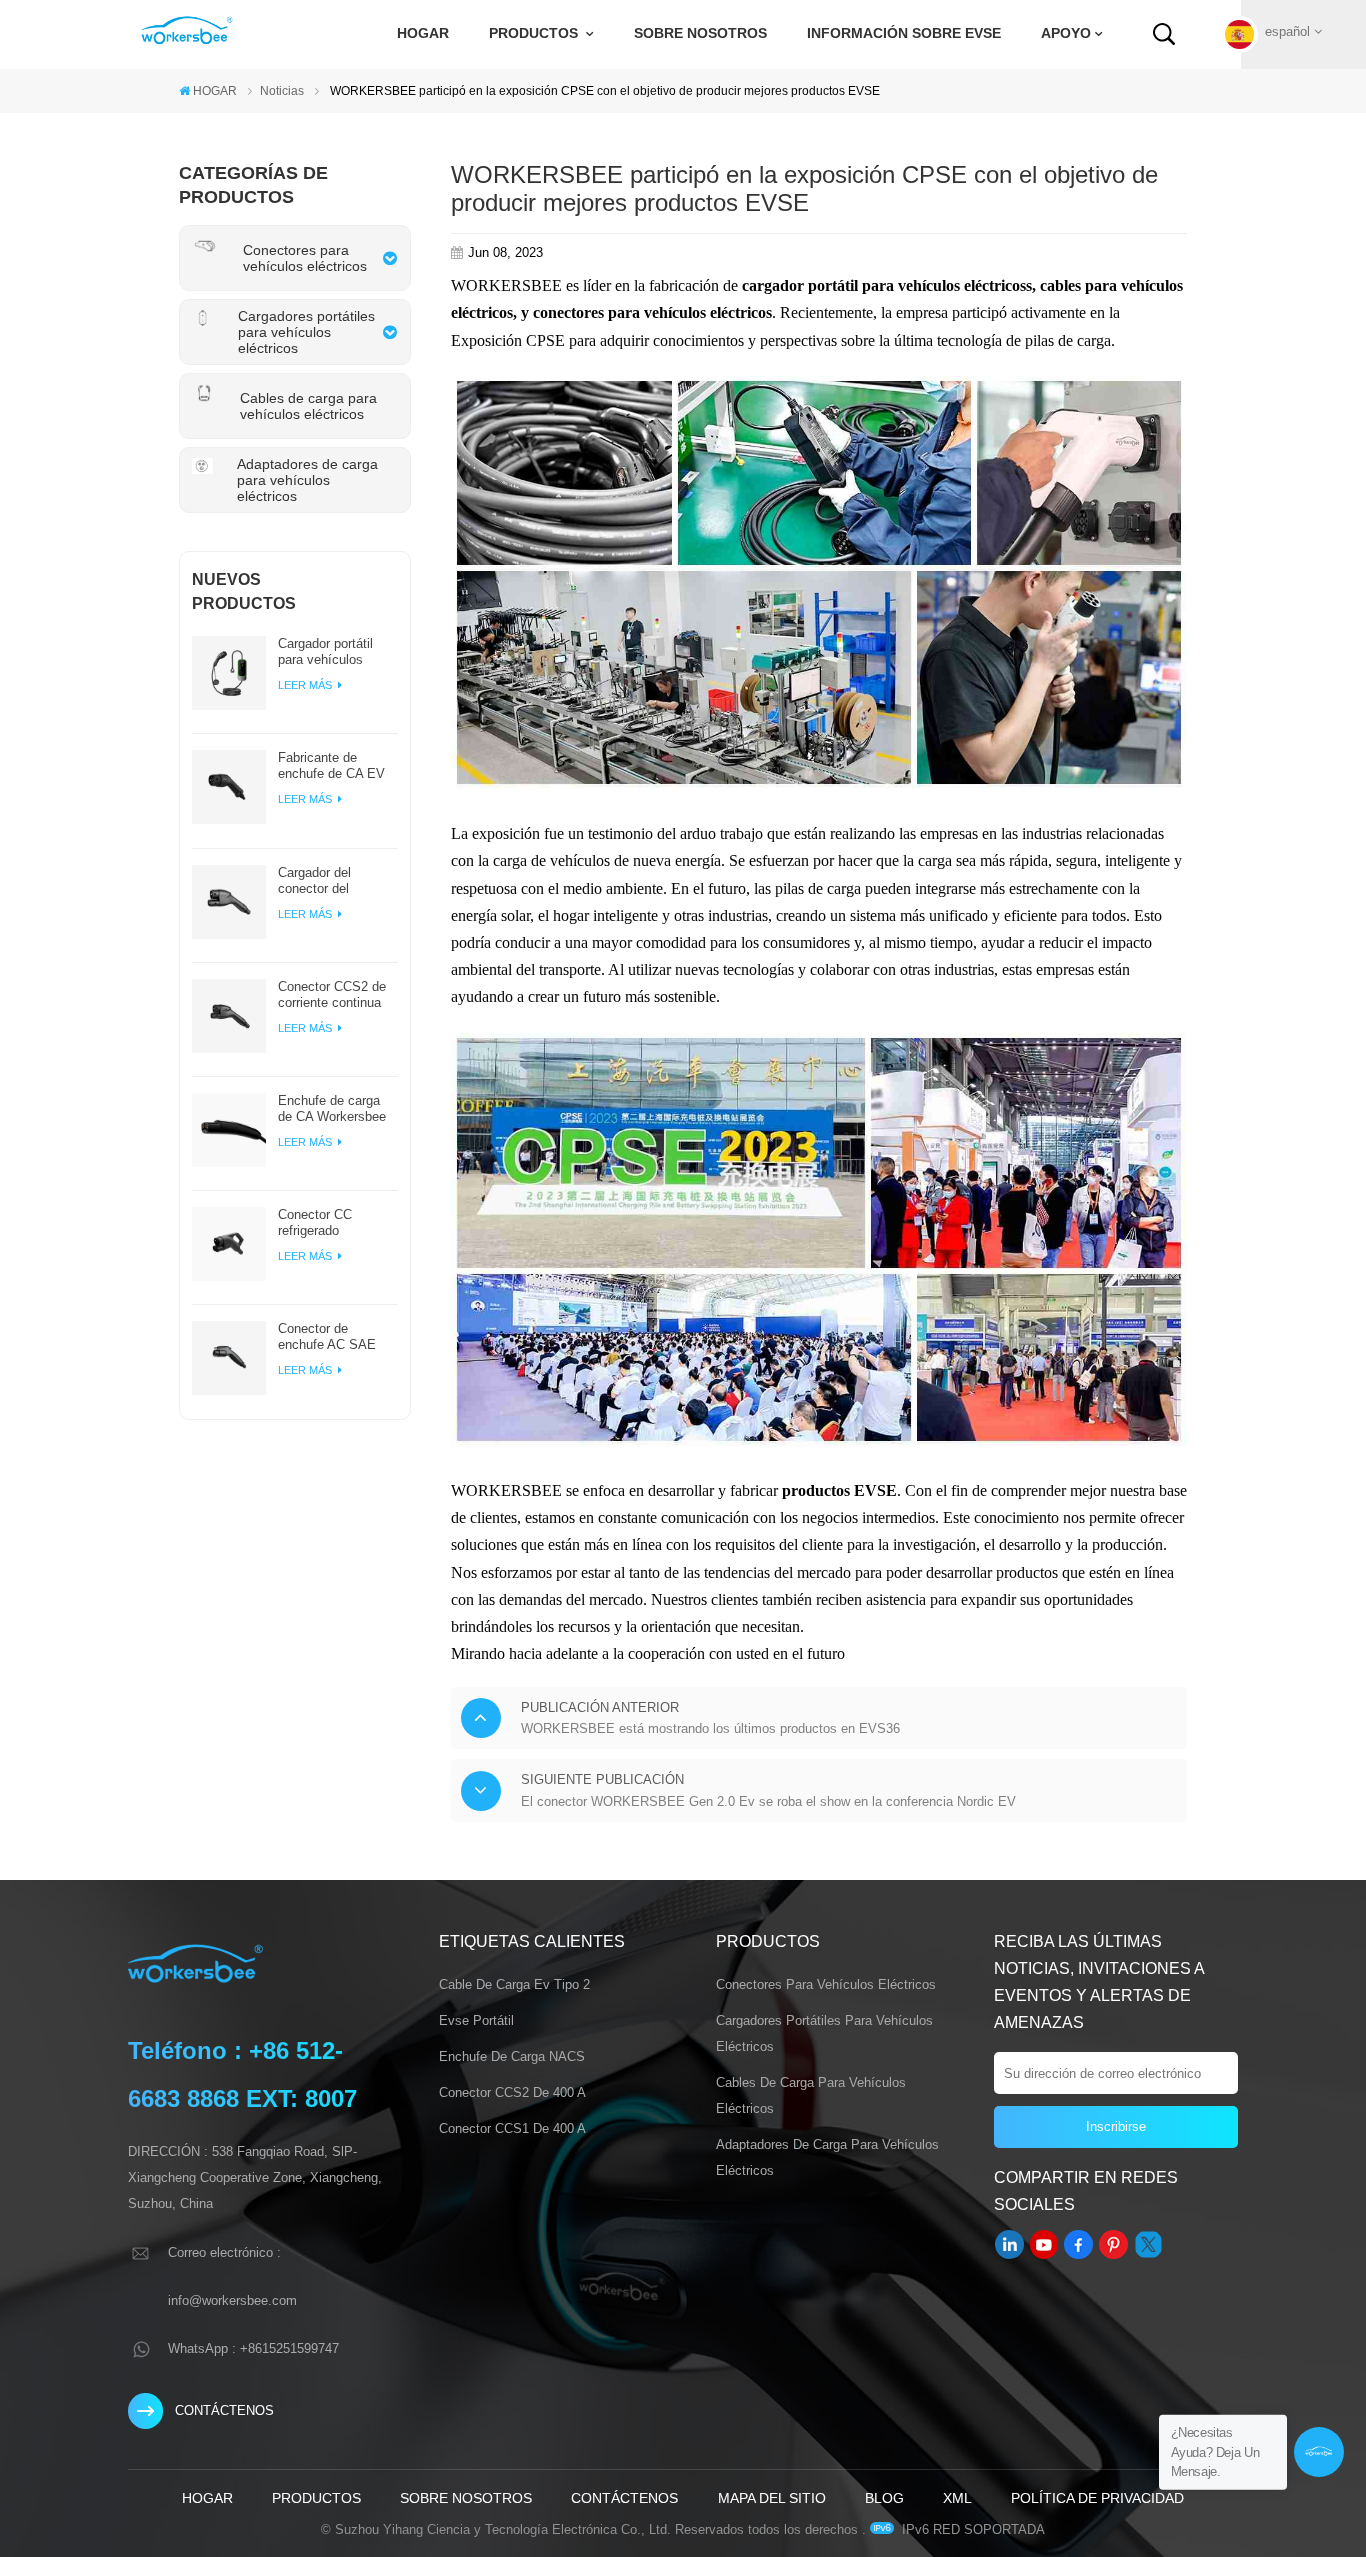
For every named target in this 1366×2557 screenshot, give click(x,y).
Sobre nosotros (700, 33)
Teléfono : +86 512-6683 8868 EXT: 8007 (242, 2074)
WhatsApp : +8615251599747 (253, 2348)
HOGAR (423, 33)
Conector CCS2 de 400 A (512, 2092)
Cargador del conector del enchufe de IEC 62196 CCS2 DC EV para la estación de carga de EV (336, 881)
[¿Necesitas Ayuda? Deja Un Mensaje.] (1319, 2452)
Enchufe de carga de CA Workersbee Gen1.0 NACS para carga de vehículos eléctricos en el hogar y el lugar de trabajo (333, 1109)
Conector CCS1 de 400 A (512, 2128)
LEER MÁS (306, 685)
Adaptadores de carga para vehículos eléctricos (827, 2157)
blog (884, 2498)
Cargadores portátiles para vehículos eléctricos (824, 2033)
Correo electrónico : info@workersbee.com (232, 2276)
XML (957, 2498)
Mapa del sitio (772, 2498)
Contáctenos (624, 2498)
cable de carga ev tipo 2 (514, 1984)
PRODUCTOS (535, 33)
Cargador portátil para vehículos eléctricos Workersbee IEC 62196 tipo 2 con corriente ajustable (331, 652)
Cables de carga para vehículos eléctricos (811, 2095)
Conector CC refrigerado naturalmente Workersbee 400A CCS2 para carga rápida (329, 1223)
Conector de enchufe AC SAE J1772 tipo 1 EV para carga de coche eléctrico (337, 1337)
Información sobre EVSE (904, 33)
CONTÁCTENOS (224, 2410)
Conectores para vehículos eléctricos (826, 1984)
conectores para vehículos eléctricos (652, 312)
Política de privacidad (1097, 2498)
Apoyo (1066, 33)
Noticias (282, 91)
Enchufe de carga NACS (512, 2056)
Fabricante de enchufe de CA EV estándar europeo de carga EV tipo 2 (337, 766)
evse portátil (476, 2020)
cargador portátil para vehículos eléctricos (884, 285)
